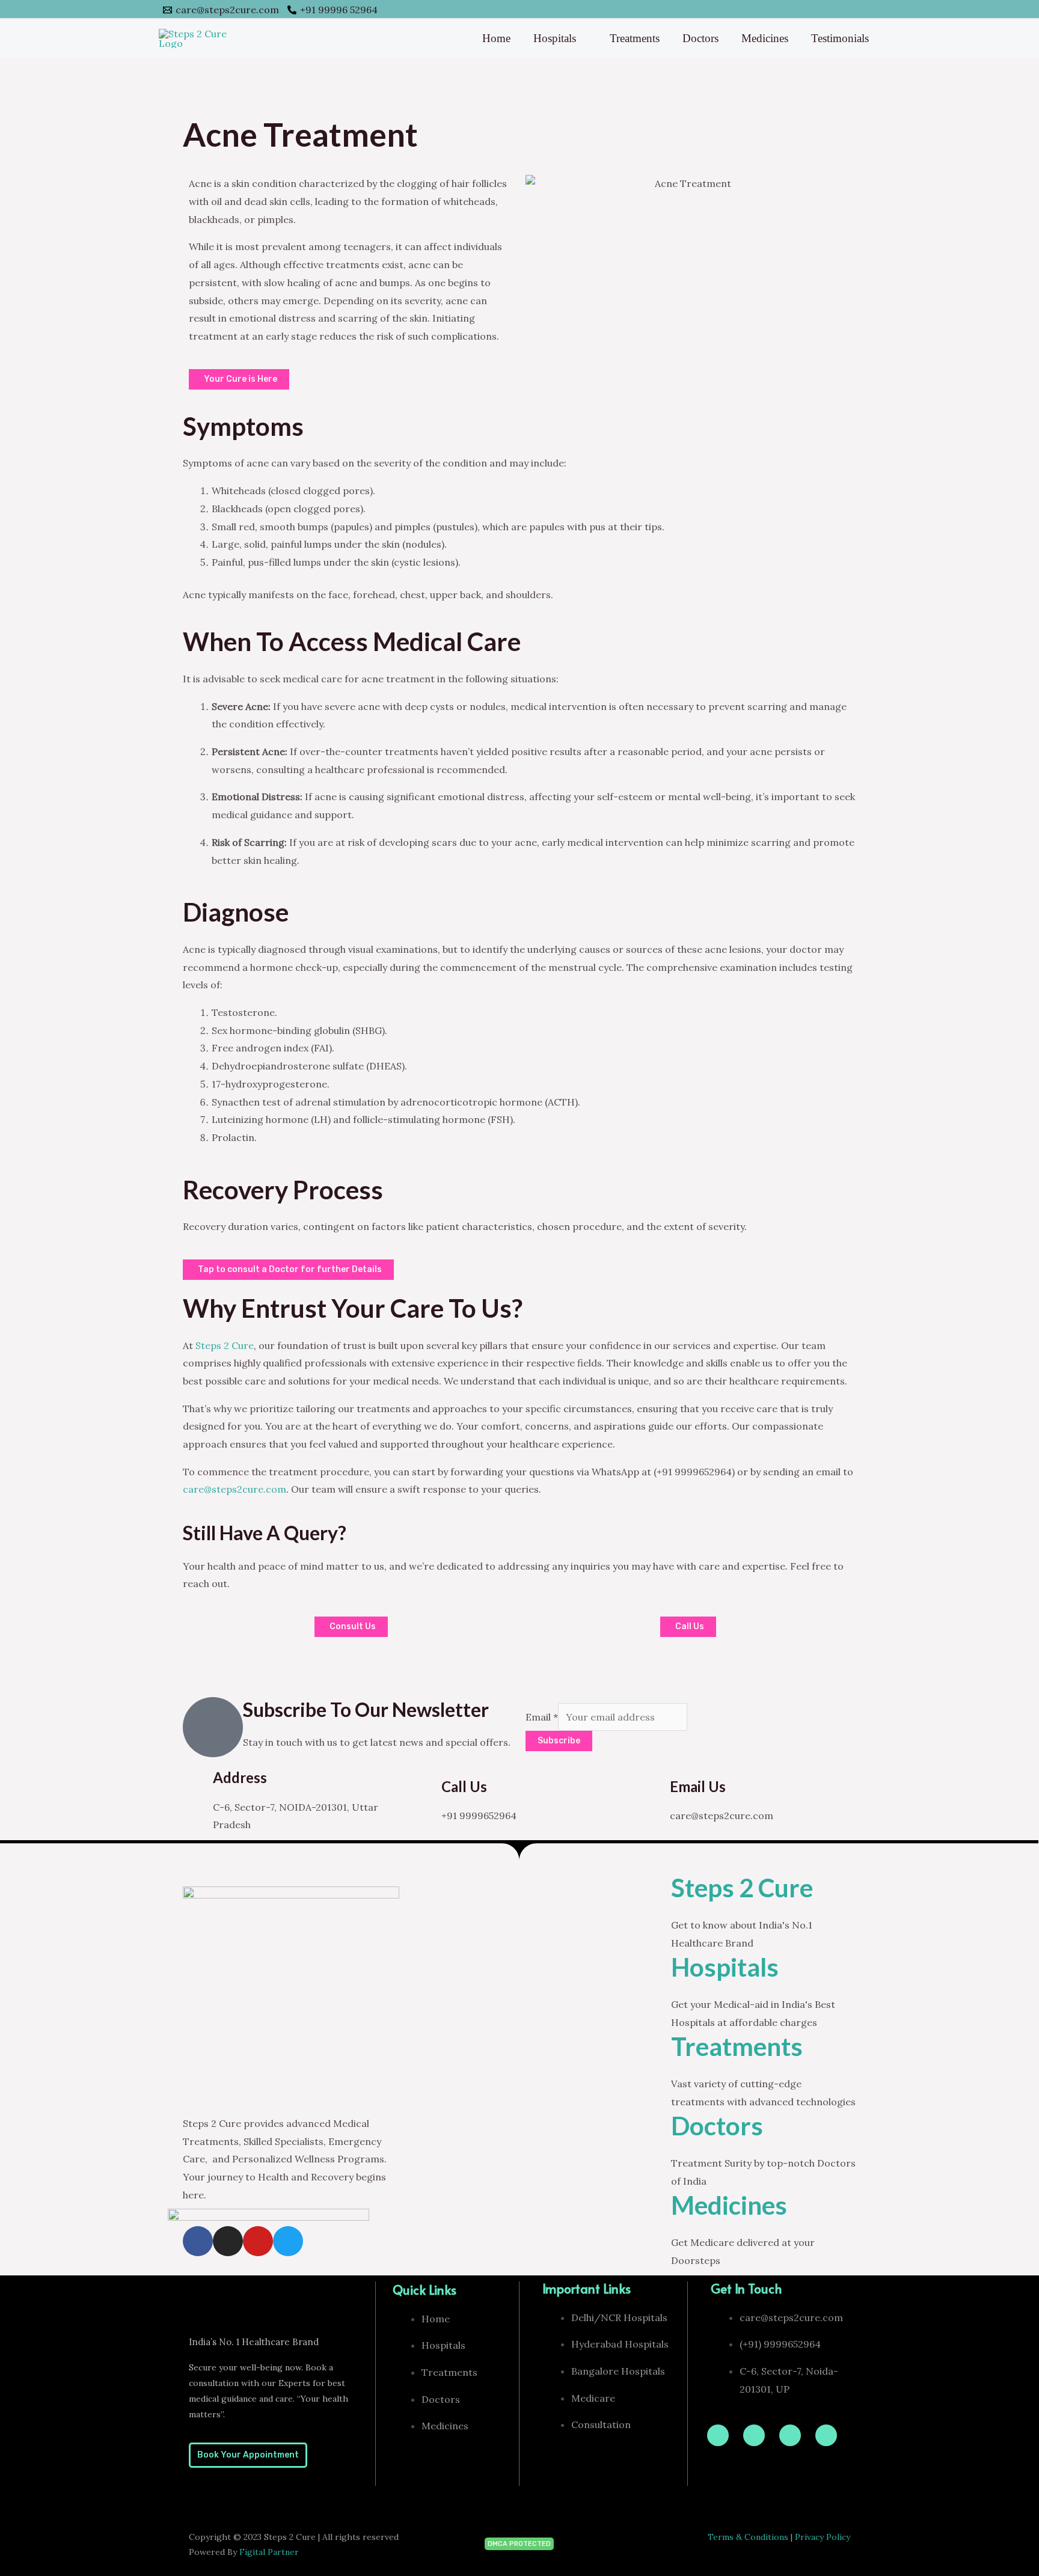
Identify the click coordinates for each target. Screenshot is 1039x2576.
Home (496, 38)
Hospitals (555, 38)
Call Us (464, 1786)
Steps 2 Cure (225, 1345)
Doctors (700, 38)
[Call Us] (426, 1793)
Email (542, 1717)
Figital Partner (269, 2552)
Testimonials (840, 38)
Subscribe (559, 1741)
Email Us (698, 1786)
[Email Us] (655, 1793)
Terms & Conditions (748, 2537)
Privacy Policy (823, 2537)
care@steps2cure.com (234, 1489)
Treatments (635, 38)
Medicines (765, 38)
